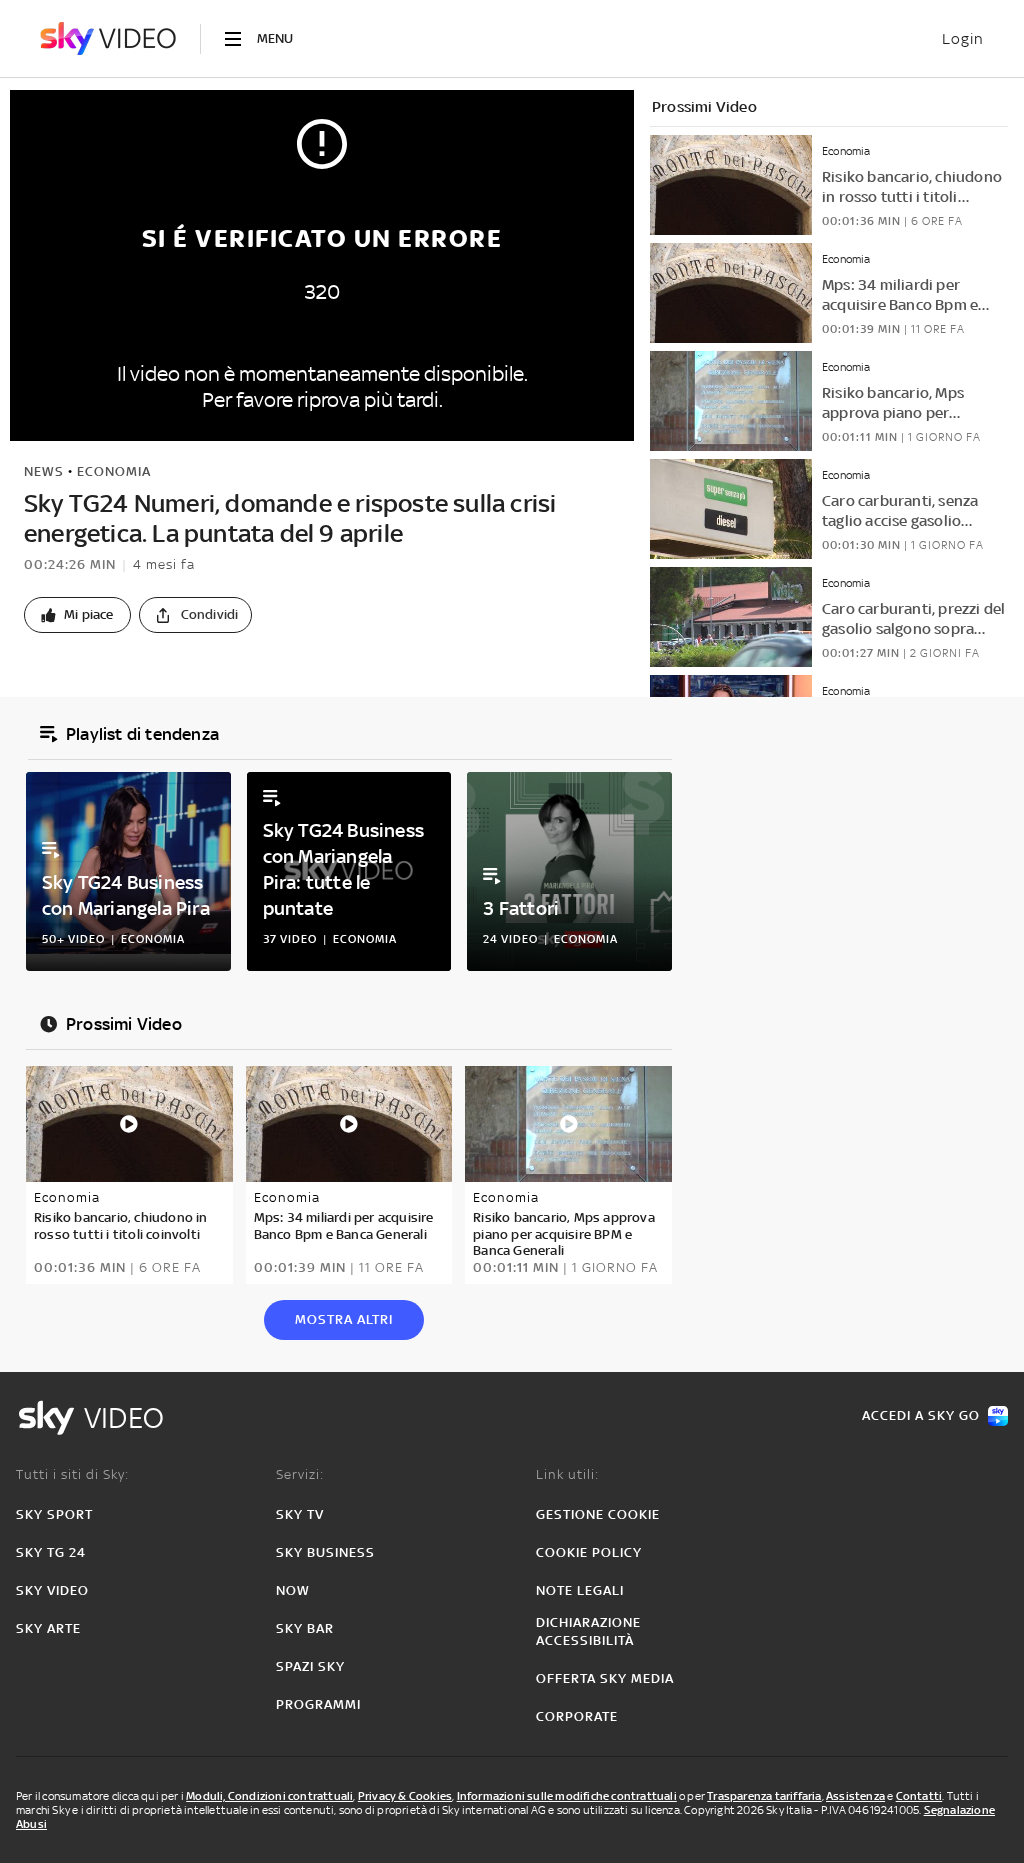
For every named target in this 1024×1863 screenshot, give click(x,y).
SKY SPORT (54, 1514)
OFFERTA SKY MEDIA (605, 1678)
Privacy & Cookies (405, 1796)
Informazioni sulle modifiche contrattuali (567, 1796)
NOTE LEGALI (580, 1590)
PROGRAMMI (318, 1704)
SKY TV (300, 1514)
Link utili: (567, 1474)
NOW (293, 1590)
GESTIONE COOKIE (598, 1514)
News (44, 471)
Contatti (919, 1796)
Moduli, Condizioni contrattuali (269, 1796)
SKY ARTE (48, 1628)
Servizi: (300, 1474)
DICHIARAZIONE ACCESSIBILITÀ (588, 1631)
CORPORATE (577, 1716)
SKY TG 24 (51, 1552)
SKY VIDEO (52, 1590)
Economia (114, 471)
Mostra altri (344, 1319)
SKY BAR (305, 1628)
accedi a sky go (921, 1415)
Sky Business (325, 1552)
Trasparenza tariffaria (764, 1796)
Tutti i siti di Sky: (72, 1474)
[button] (77, 615)
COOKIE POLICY (589, 1552)
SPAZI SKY (310, 1666)
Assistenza (855, 1796)
